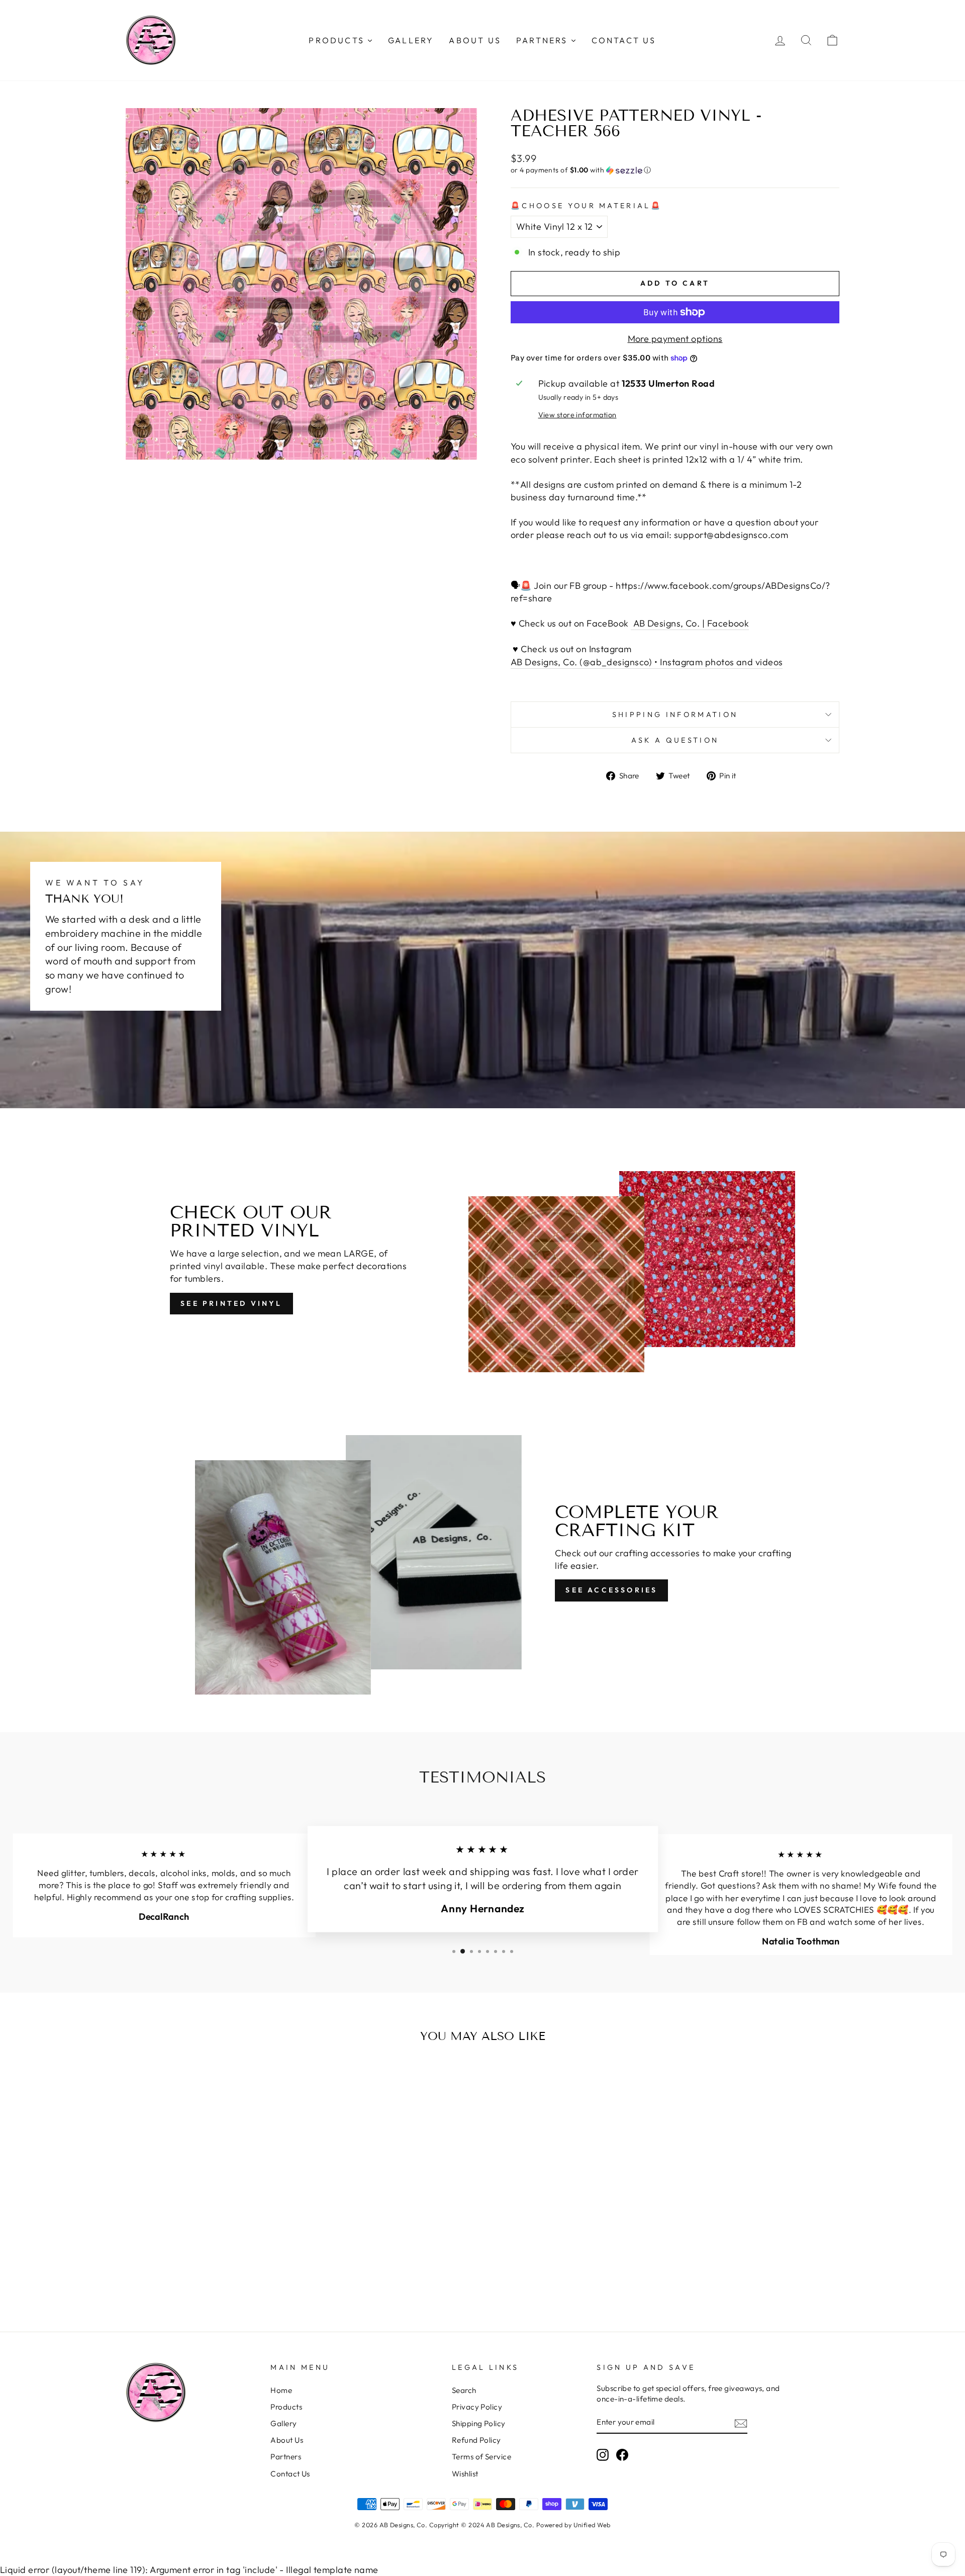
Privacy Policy (477, 2407)
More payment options (675, 339)
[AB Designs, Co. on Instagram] (603, 2455)
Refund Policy (476, 2440)
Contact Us (290, 2474)
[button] (675, 170)
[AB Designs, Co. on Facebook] (622, 2455)
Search (464, 2390)
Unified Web (592, 2525)
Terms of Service (481, 2457)
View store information (577, 415)
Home (281, 2390)
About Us (287, 2440)
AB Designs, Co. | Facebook (690, 623)
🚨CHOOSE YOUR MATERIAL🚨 (586, 206)
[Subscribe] (741, 2423)
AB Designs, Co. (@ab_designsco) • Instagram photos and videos (647, 662)
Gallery (283, 2423)
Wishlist (465, 2474)
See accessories (611, 1590)
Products (286, 2407)
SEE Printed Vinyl (231, 1303)
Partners (286, 2457)
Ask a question (675, 740)
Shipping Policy (479, 2423)
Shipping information (675, 715)
